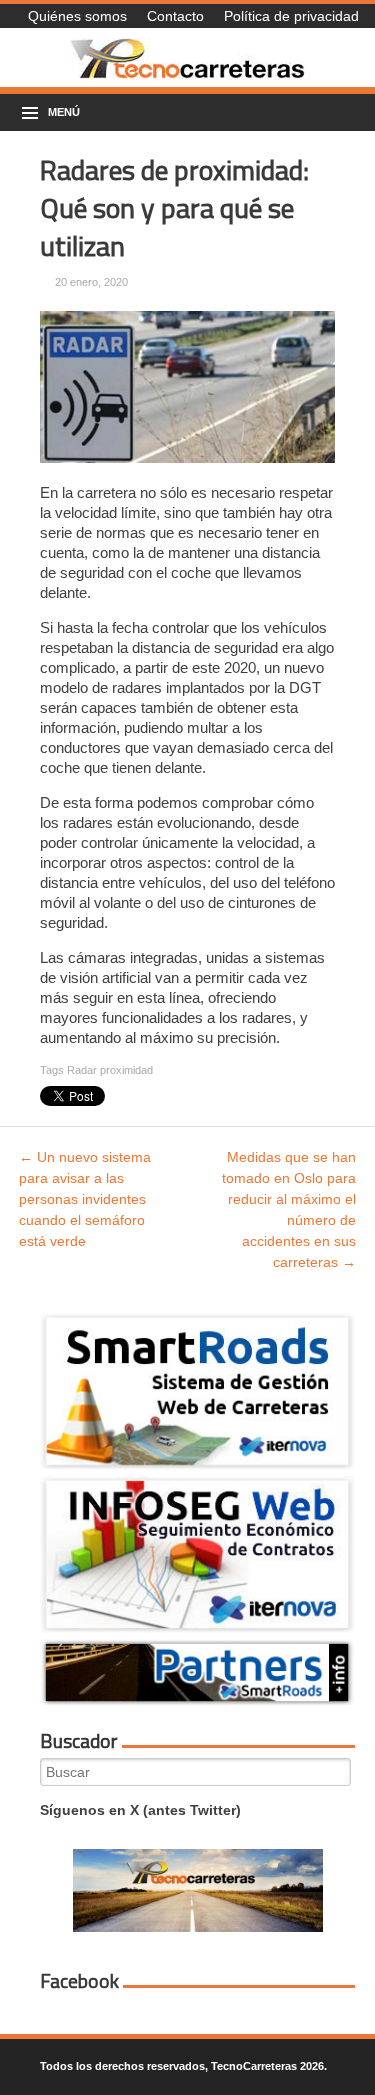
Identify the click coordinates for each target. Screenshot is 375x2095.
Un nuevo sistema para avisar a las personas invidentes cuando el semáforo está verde (85, 1199)
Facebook (79, 1981)
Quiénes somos (77, 16)
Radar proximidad (110, 1070)
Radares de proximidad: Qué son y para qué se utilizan (174, 207)
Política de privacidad (291, 16)
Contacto (175, 16)
